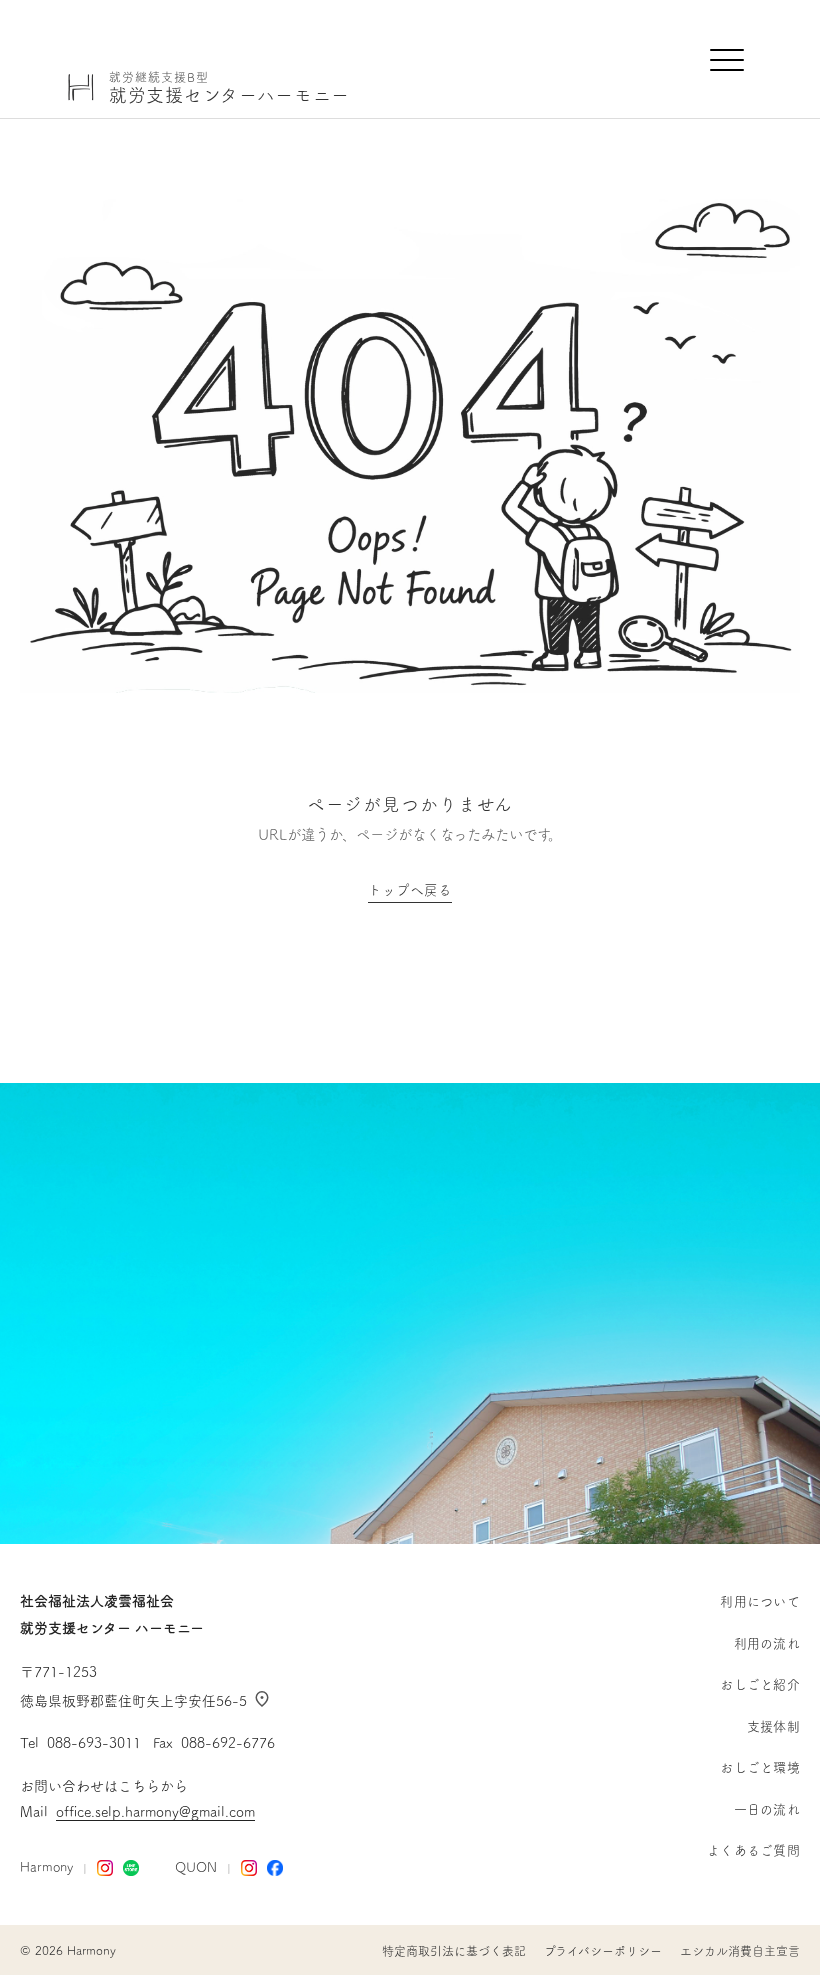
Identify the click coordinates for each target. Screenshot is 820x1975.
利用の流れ (767, 1643)
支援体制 (773, 1726)
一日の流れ (767, 1809)
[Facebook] (275, 1868)
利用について (760, 1601)
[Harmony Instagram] (105, 1868)
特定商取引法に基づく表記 (454, 1951)
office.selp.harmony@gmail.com (155, 1812)
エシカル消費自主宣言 (740, 1951)
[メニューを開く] (728, 60)
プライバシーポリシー (603, 1951)
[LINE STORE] (131, 1868)
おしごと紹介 (760, 1684)
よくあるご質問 (753, 1850)
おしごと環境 (760, 1767)
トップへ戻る (410, 890)
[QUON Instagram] (249, 1868)
